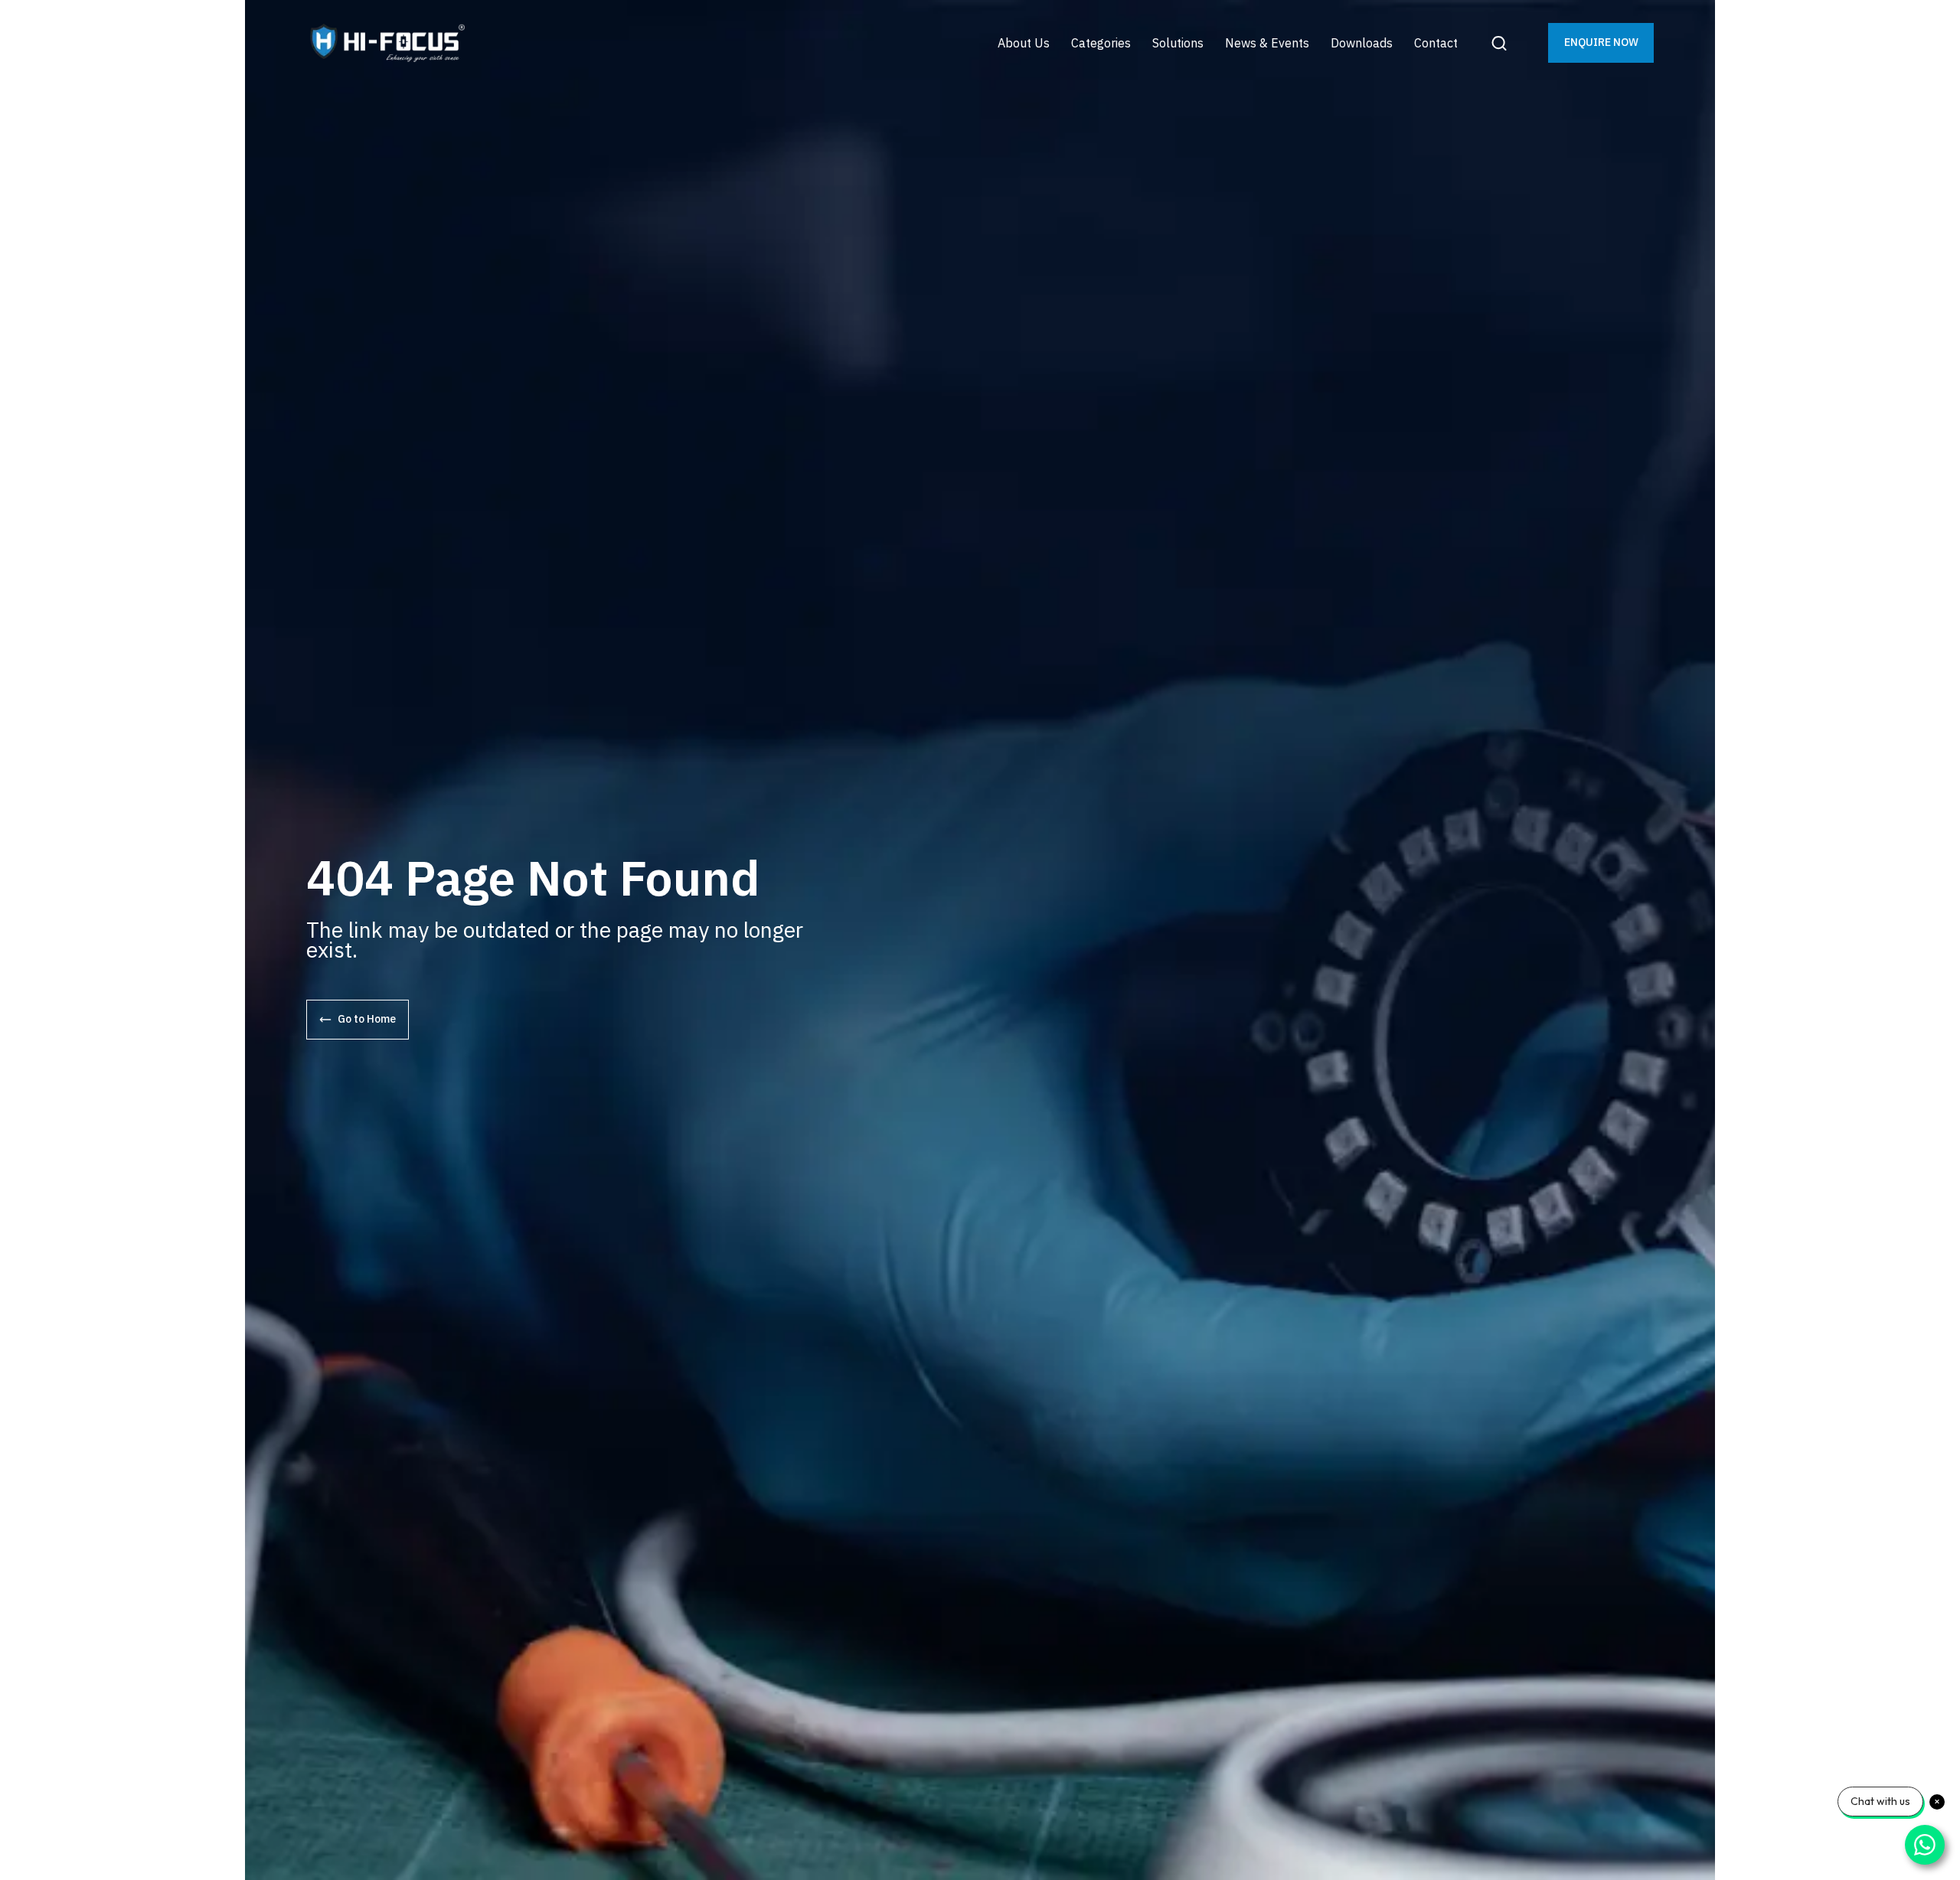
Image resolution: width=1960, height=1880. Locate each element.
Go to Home (367, 1019)
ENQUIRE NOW (1601, 42)
